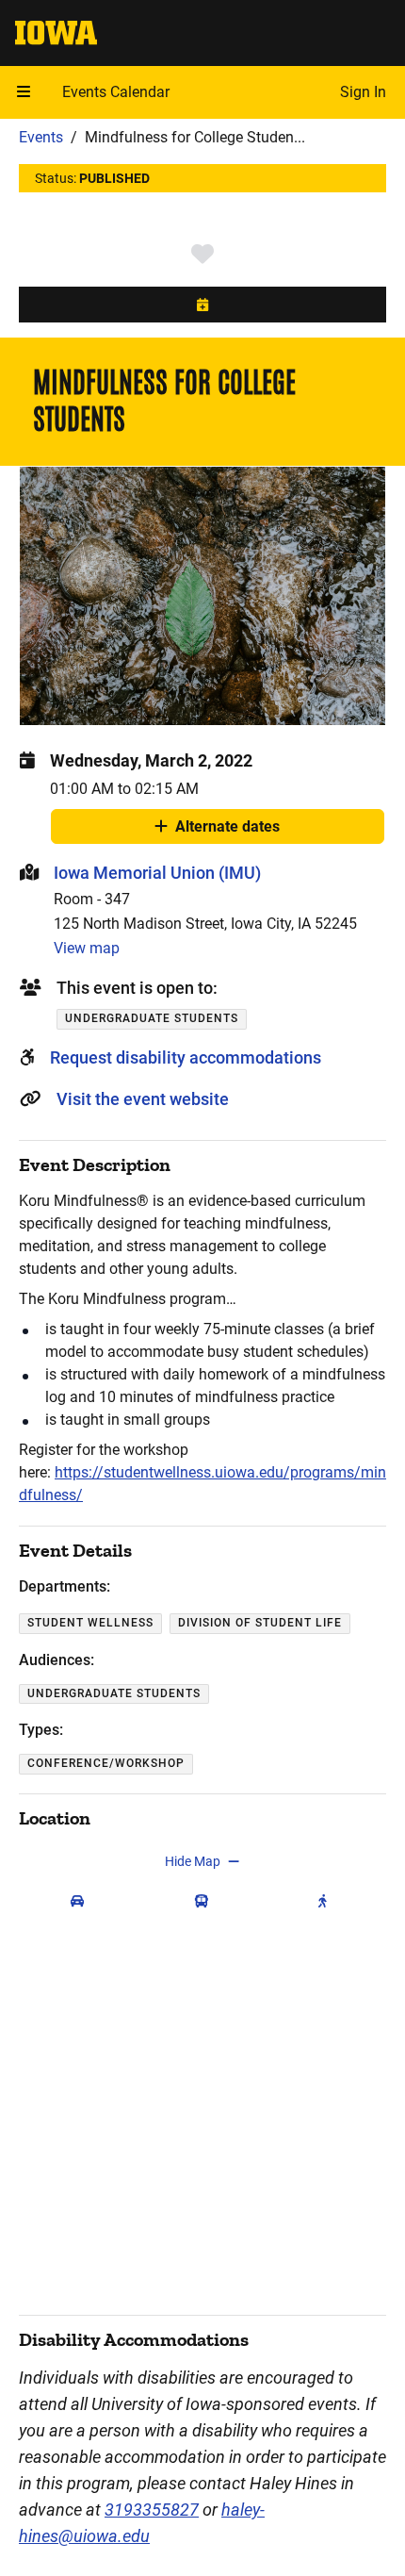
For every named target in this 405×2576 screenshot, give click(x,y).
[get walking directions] (327, 1901)
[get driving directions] (81, 1901)
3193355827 (152, 2510)
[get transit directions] (206, 1901)
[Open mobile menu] (24, 92)
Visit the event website (143, 1099)
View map (87, 948)
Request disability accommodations (186, 1057)
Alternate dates (227, 831)
